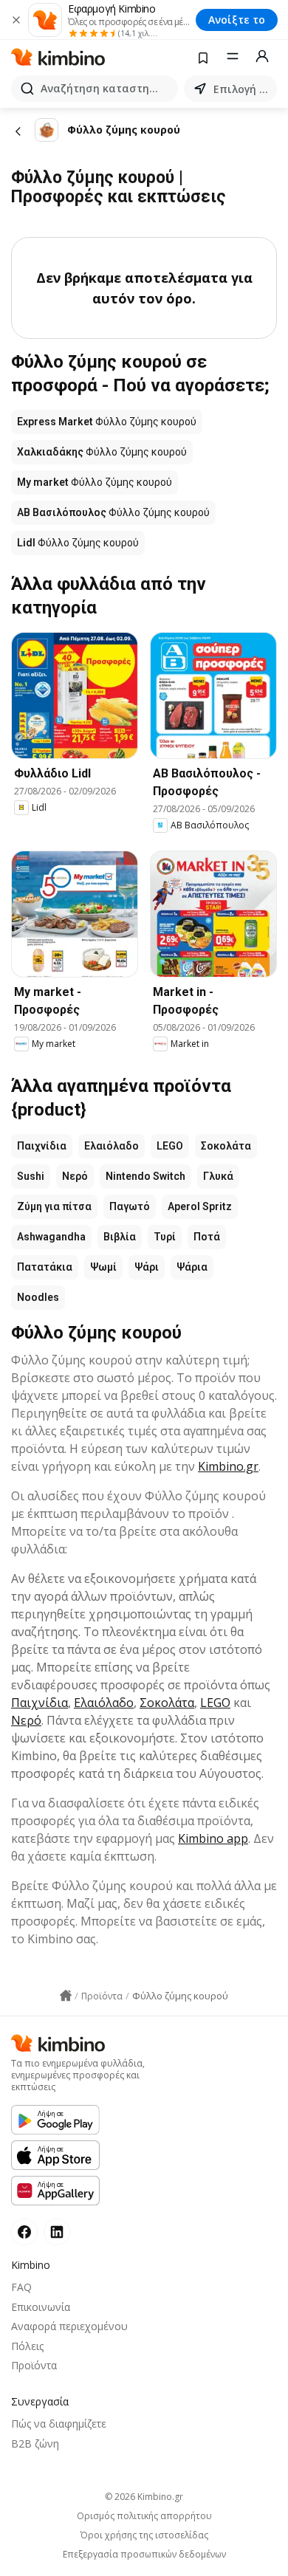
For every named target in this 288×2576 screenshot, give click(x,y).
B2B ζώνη (35, 2443)
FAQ (21, 2287)
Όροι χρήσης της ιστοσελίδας (144, 2535)
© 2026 (144, 2497)
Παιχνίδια (42, 1146)
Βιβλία (120, 1237)
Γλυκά (218, 1176)
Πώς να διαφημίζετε (59, 2424)
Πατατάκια (45, 1267)
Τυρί (165, 1237)
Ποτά (207, 1237)
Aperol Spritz (200, 1206)
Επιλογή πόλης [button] (242, 89)
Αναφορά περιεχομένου (69, 2326)
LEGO (170, 1146)
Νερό (75, 1176)
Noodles (38, 1297)
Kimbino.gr (228, 1466)
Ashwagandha (51, 1237)
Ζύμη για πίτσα (54, 1206)
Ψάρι (147, 1267)
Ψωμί (103, 1267)
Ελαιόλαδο (112, 1146)
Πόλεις (27, 2346)
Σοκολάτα (226, 1146)
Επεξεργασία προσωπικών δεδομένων (144, 2555)
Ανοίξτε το (237, 20)
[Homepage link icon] (66, 1996)
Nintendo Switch (145, 1176)
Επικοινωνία (41, 2307)
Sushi (31, 1176)
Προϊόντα (34, 2365)
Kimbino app (213, 1838)
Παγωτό (130, 1206)
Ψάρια (192, 1267)
